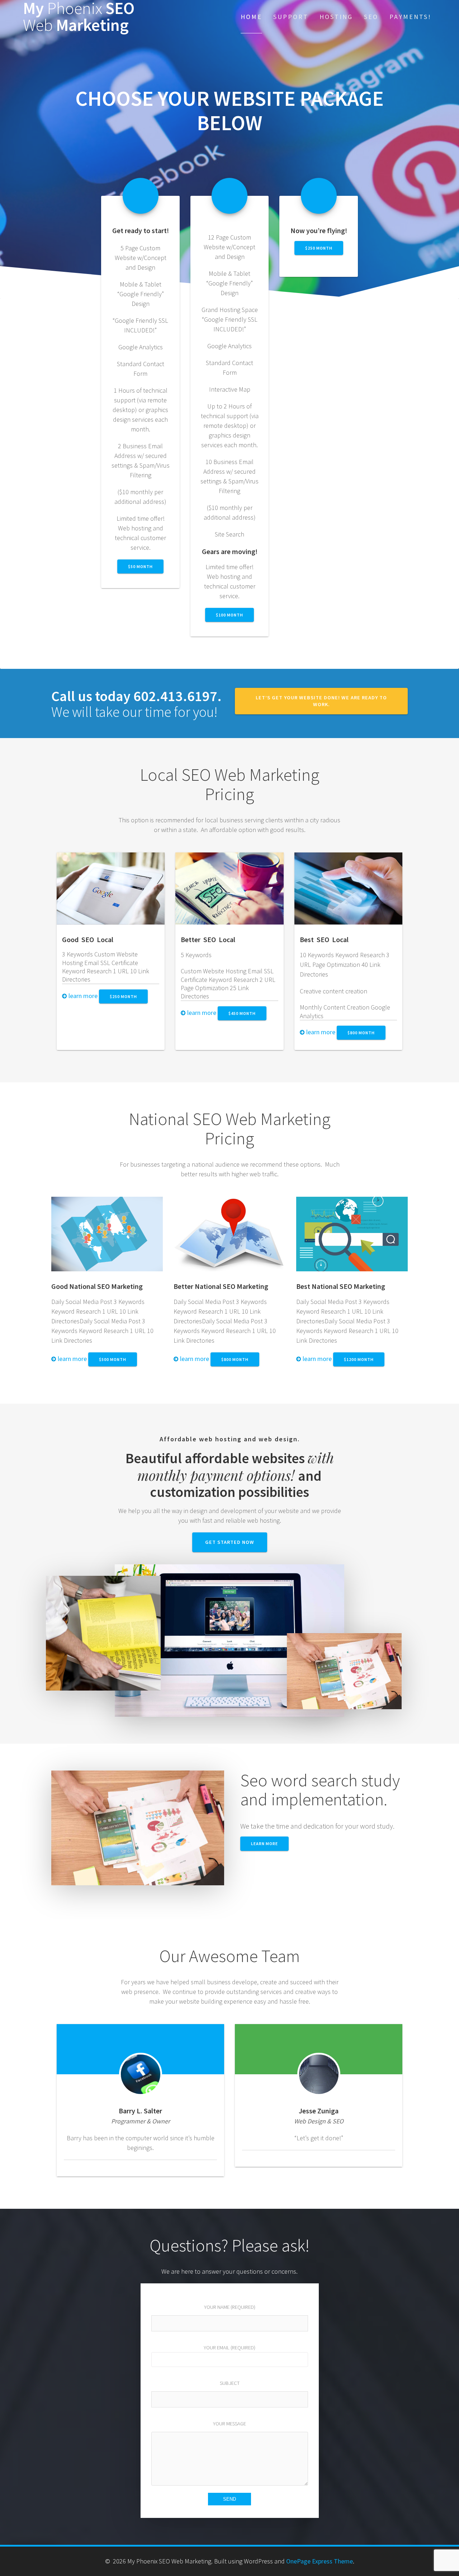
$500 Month (113, 1359)
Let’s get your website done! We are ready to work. (321, 701)
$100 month (229, 615)
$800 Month (361, 1033)
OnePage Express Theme (320, 2561)
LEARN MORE (264, 1844)
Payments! (410, 17)
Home (251, 17)
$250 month (319, 248)
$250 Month (123, 996)
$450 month (242, 1013)
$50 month (140, 566)
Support (291, 17)
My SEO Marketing (79, 17)
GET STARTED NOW (230, 1542)
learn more (82, 996)
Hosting (336, 17)
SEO (371, 17)
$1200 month (359, 1359)
